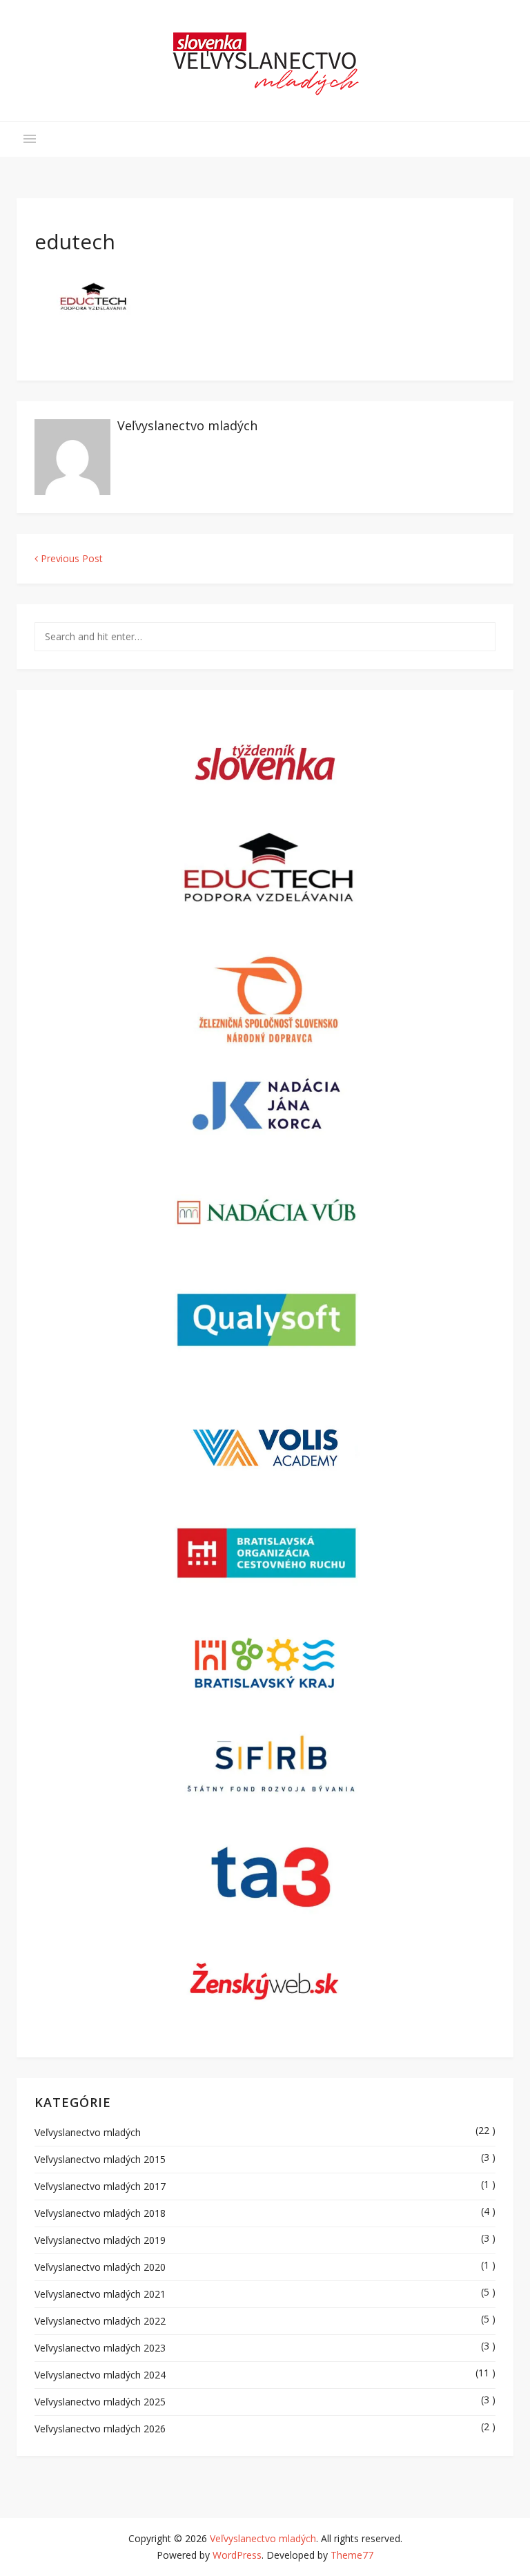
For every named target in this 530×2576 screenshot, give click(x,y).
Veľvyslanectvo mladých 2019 (100, 2240)
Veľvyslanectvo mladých (187, 425)
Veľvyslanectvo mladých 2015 (100, 2159)
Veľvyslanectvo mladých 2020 (100, 2267)
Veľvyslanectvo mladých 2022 (100, 2321)
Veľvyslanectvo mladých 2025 (100, 2402)
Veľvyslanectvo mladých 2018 (100, 2213)
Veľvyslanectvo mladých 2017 (100, 2186)
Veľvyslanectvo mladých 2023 (100, 2348)
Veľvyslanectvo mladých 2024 (100, 2375)
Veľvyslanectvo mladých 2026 (100, 2429)
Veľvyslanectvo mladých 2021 (100, 2294)
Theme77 (352, 2555)
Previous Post (70, 558)
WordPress (237, 2555)
